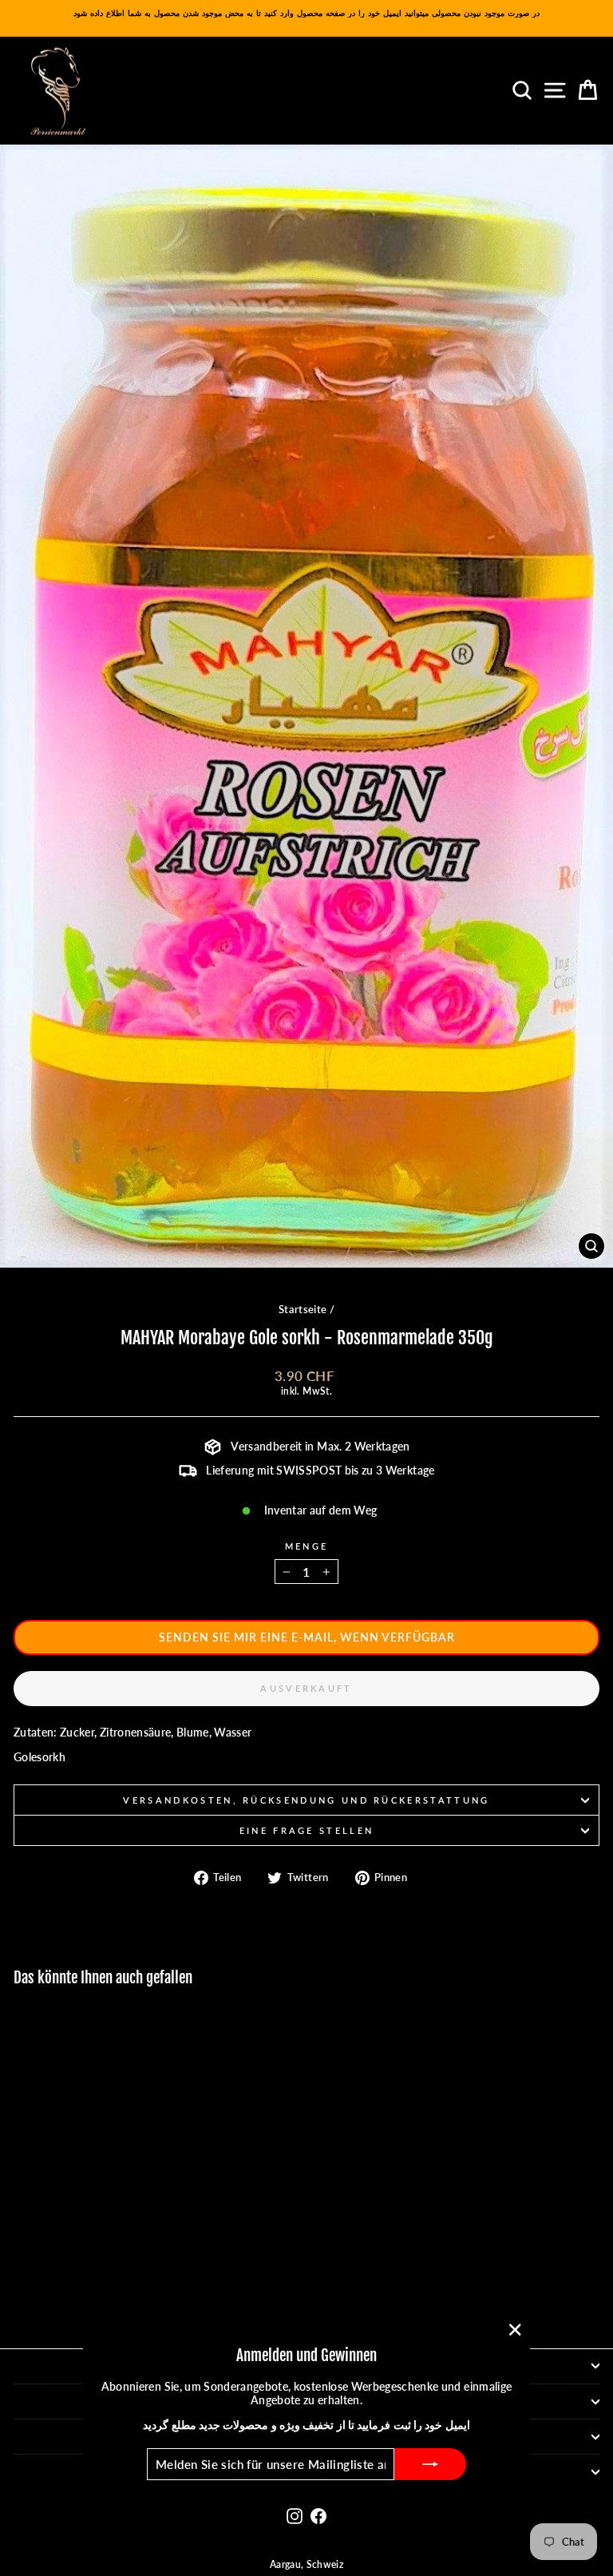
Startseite (303, 1309)
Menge (307, 1546)
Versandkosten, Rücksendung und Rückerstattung (306, 1800)
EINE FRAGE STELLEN (307, 1830)
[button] (306, 1637)
